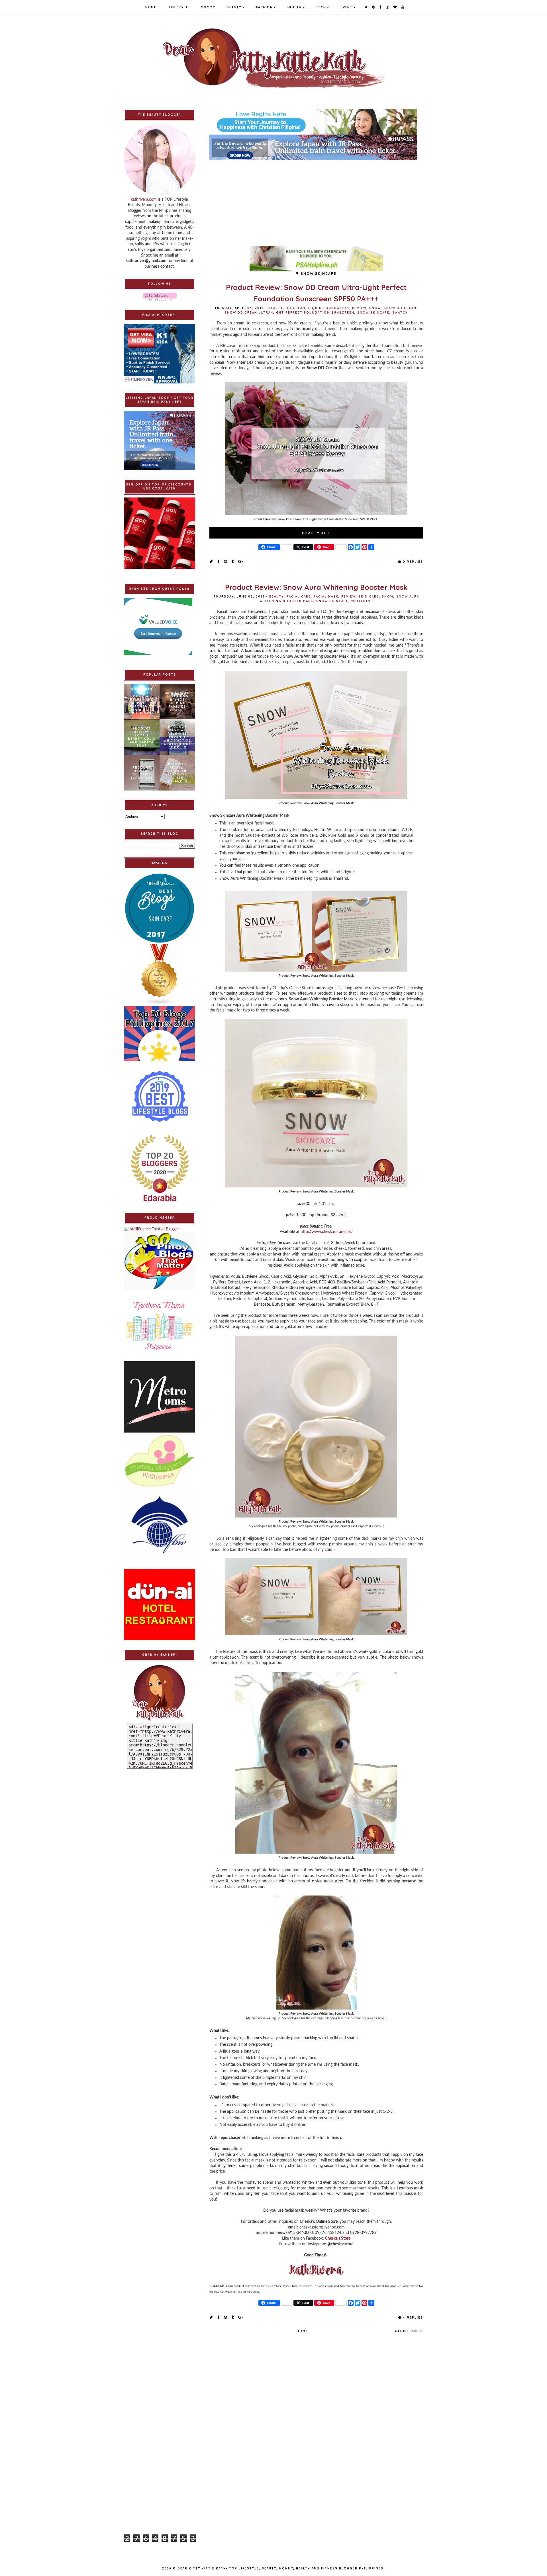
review (359, 308)
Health (295, 7)
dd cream (296, 308)
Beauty (234, 7)
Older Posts (409, 2331)
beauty (276, 308)
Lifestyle (179, 7)
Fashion (265, 7)
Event (347, 7)
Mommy (208, 7)
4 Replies (413, 2317)
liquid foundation (329, 308)
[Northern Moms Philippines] (160, 1326)
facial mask (326, 597)
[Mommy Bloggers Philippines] (160, 1461)
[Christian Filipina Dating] (316, 122)
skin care (369, 597)
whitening (362, 601)
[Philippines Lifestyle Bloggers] (160, 975)
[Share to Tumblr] (233, 561)
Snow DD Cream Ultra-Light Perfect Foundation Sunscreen (289, 313)
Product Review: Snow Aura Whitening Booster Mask (316, 587)
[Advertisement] (316, 200)
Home (151, 7)
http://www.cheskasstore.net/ (327, 1232)
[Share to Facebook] (219, 561)
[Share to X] (211, 561)
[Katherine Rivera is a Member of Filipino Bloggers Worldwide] (160, 1525)
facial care (299, 597)
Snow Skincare (373, 313)
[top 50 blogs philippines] (160, 1033)
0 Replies (413, 562)
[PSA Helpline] (316, 259)
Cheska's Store (338, 2238)
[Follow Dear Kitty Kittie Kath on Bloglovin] (160, 297)
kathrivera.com (144, 200)
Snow (375, 308)
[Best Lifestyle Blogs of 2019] (160, 1096)
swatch (400, 313)
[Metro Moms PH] (160, 1397)
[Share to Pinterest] (226, 561)
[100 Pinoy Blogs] (160, 1261)
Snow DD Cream (400, 308)
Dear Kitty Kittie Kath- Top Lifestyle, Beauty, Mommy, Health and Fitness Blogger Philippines (280, 2568)
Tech (321, 7)
